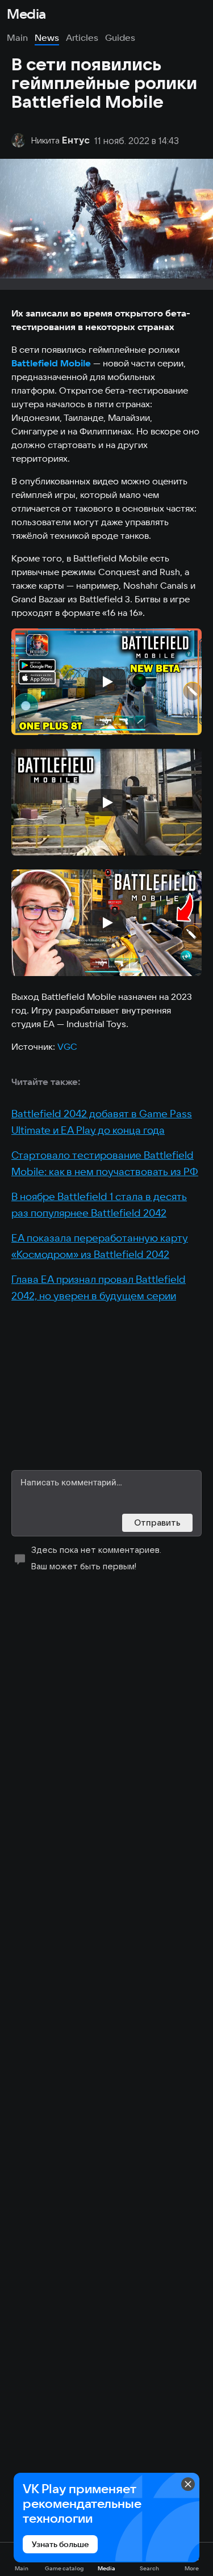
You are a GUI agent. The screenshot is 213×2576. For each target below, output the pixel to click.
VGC (67, 1046)
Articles (82, 37)
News (47, 37)
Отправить (157, 1523)
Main (17, 37)
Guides (120, 37)
